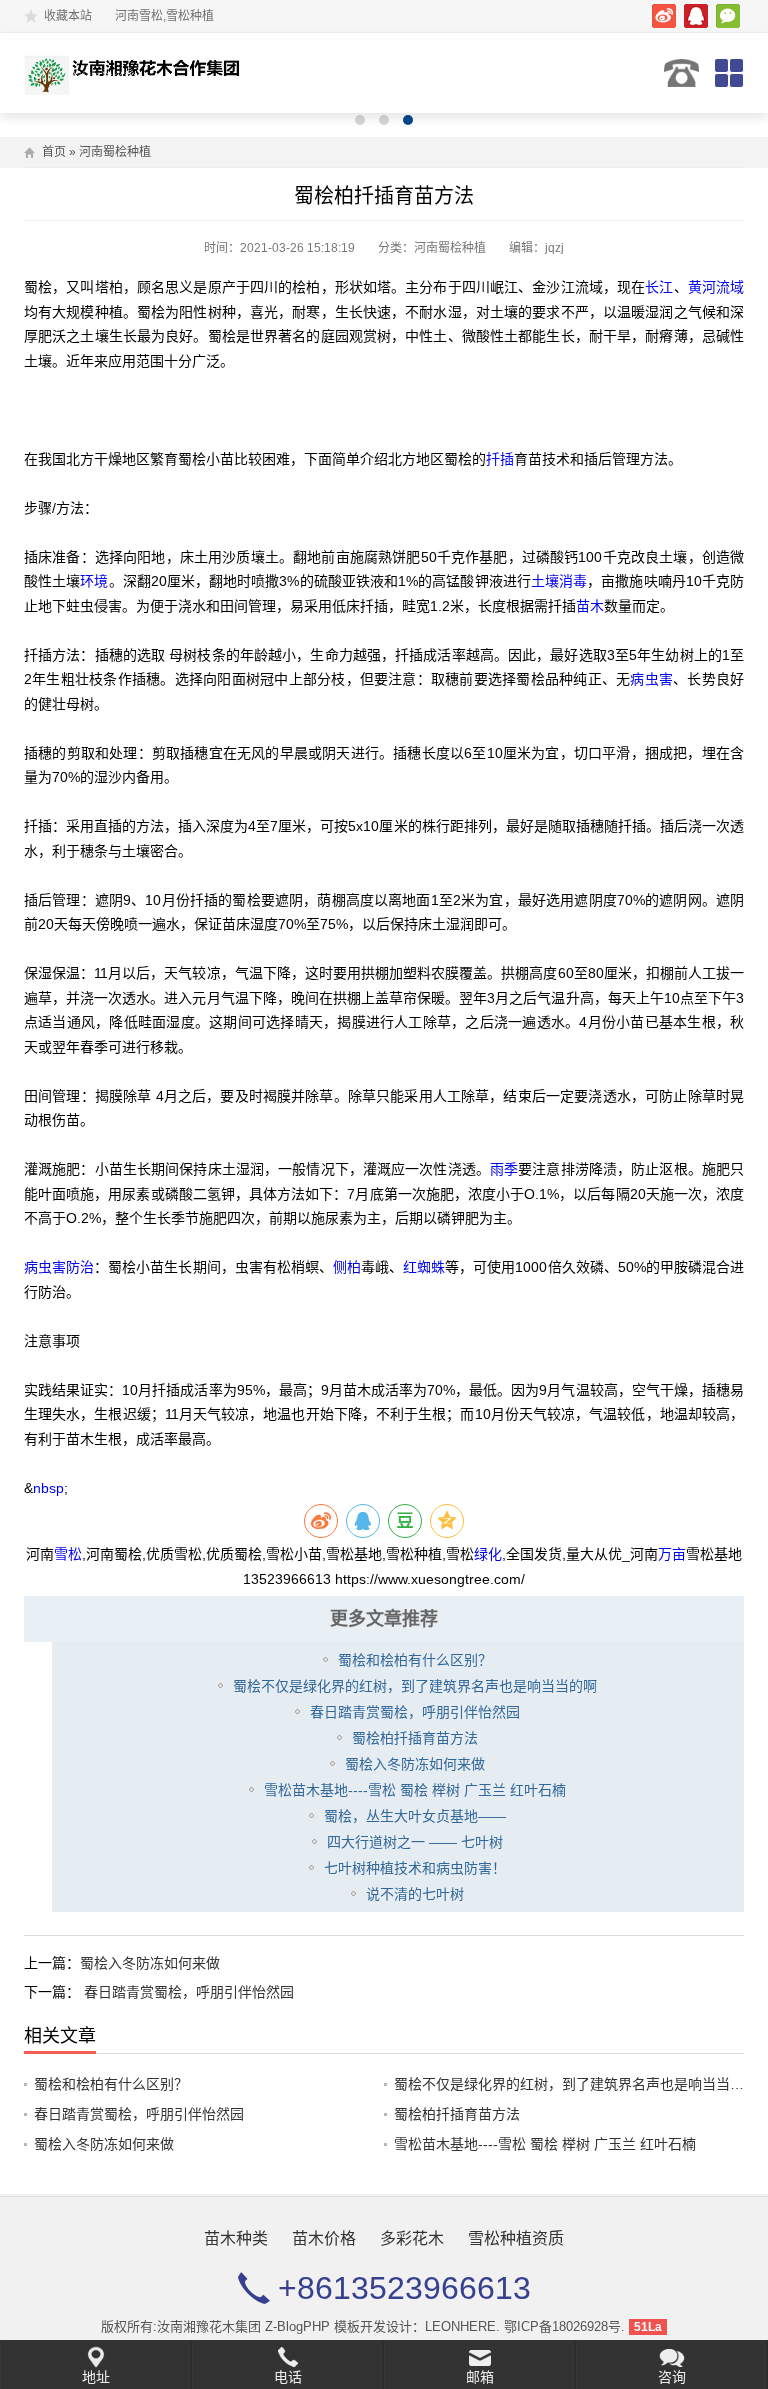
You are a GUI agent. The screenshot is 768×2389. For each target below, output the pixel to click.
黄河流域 (716, 287)
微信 (728, 16)
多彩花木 (412, 2238)
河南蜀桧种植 (115, 152)
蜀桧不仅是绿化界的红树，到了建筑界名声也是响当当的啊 (415, 1686)
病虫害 (651, 679)
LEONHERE (460, 2326)
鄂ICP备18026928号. (564, 2326)
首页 (54, 152)
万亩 (672, 1554)
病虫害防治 (59, 1267)
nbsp (48, 1488)
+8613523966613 (681, 73)
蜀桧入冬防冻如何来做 (415, 1764)
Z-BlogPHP (297, 2326)
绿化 (488, 1554)
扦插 (500, 459)
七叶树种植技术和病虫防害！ (415, 1868)
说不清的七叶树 (415, 1894)
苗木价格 (324, 2238)
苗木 (590, 606)
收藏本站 (68, 16)
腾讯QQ (696, 16)
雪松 (68, 1554)
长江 (659, 287)
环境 (94, 581)
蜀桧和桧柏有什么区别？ (415, 1660)
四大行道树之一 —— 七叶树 (415, 1842)
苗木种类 (236, 2238)
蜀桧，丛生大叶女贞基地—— (415, 1816)
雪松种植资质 (516, 2238)
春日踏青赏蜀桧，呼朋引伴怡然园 (415, 1712)
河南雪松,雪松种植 (136, 73)
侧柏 (347, 1267)
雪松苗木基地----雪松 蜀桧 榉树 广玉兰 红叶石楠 (415, 1790)
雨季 (504, 1169)
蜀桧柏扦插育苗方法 (415, 1738)
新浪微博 (664, 16)
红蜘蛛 (424, 1267)
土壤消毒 (559, 581)
